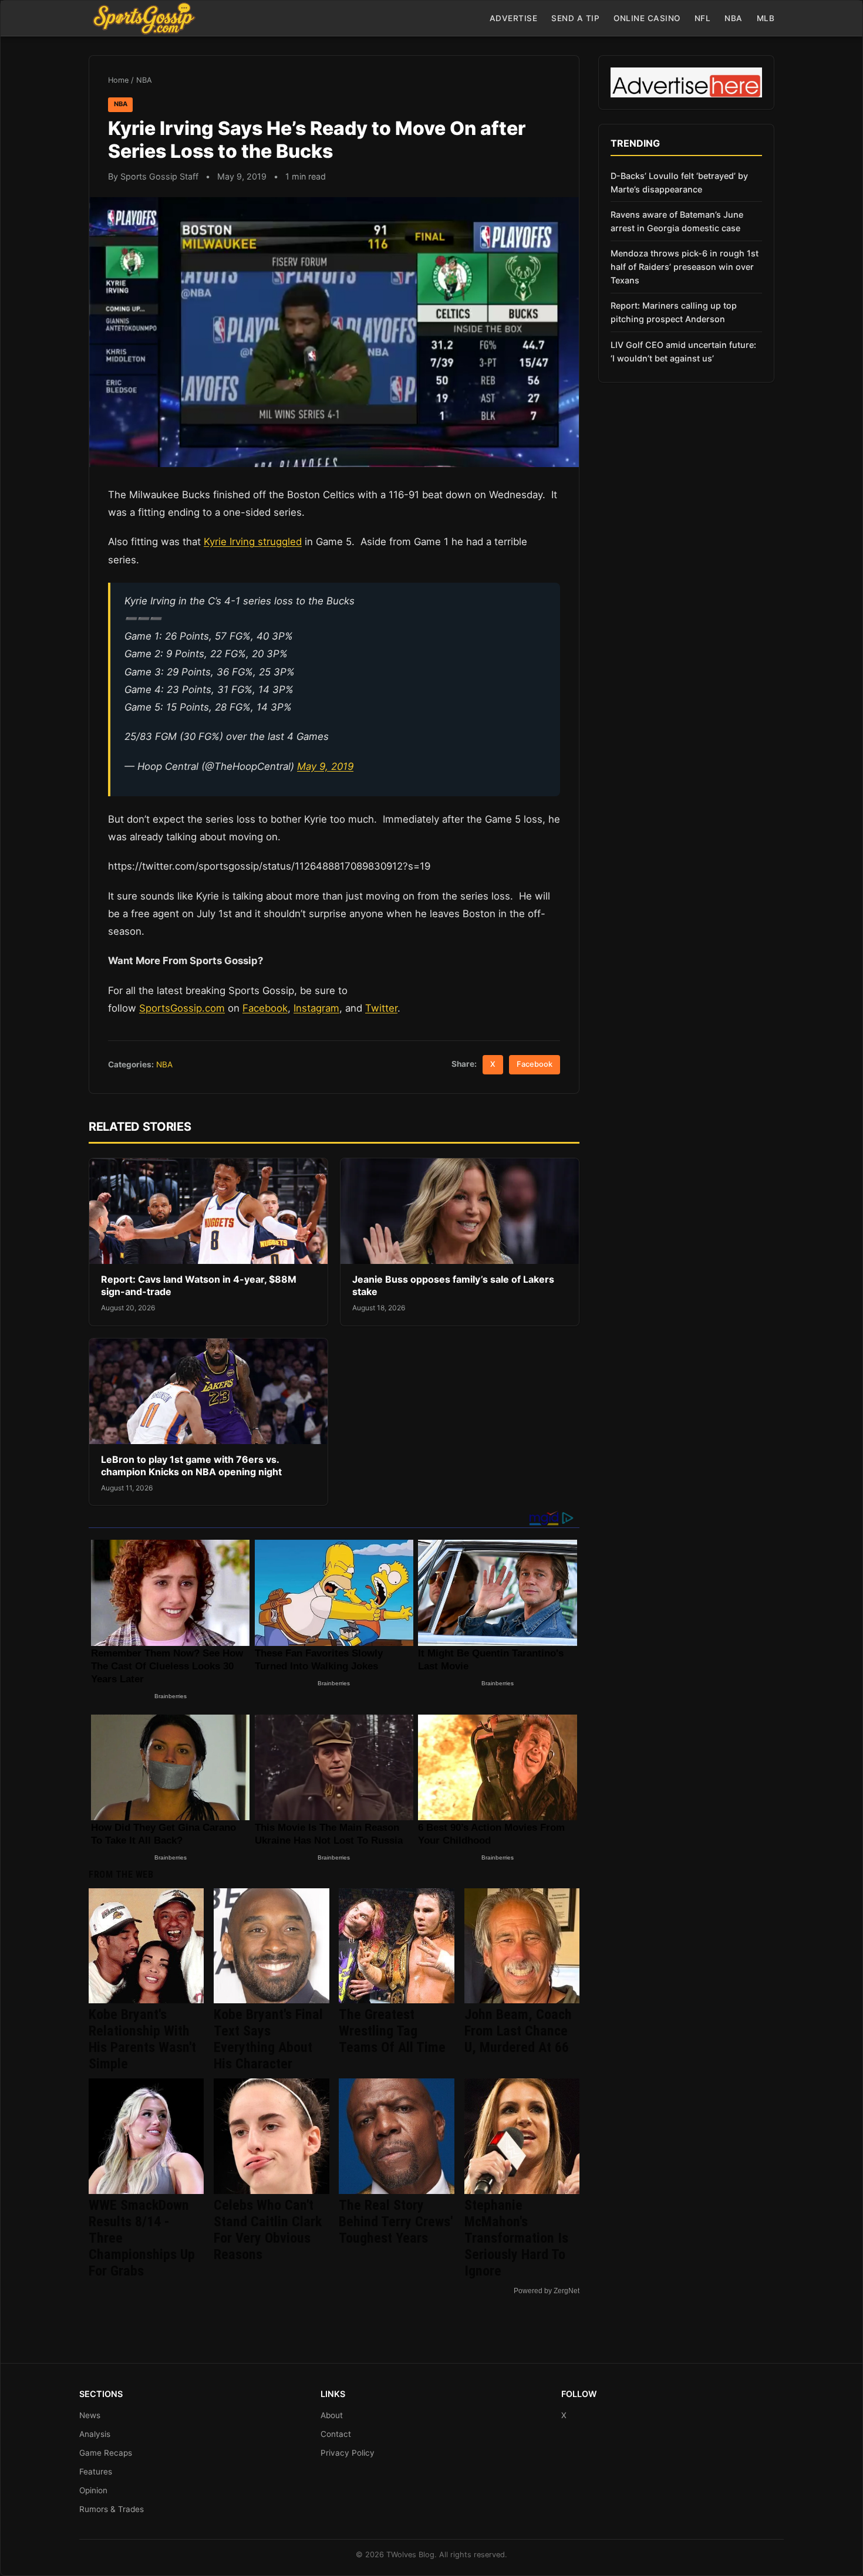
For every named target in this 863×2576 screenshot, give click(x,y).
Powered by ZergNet (547, 2291)
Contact (336, 2434)
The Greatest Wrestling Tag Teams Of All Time (392, 2031)
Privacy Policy (348, 2453)
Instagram (316, 1008)
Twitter (381, 1008)
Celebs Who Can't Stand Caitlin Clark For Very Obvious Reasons (268, 2230)
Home (118, 80)
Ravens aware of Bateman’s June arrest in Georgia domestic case (677, 221)
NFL (703, 18)
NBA (734, 18)
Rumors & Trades (112, 2509)
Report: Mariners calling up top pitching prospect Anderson (674, 312)
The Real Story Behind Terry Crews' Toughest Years (396, 2222)
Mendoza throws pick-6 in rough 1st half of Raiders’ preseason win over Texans (685, 267)
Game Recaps (106, 2453)
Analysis (95, 2434)
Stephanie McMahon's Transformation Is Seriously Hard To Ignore (516, 2238)
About (332, 2415)
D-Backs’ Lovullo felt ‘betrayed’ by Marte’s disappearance (679, 182)
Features (96, 2472)
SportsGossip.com (182, 1008)
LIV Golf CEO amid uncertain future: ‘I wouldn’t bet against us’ (683, 351)
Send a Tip (575, 18)
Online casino (647, 18)
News (90, 2415)
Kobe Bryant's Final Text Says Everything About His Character (268, 2039)
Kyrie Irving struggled (253, 542)
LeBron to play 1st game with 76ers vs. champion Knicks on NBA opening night (191, 1466)
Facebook (265, 1008)
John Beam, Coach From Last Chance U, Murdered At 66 (518, 2031)
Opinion (93, 2490)
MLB (766, 18)
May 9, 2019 (325, 766)
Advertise (514, 18)
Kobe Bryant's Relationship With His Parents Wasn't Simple (142, 2039)
